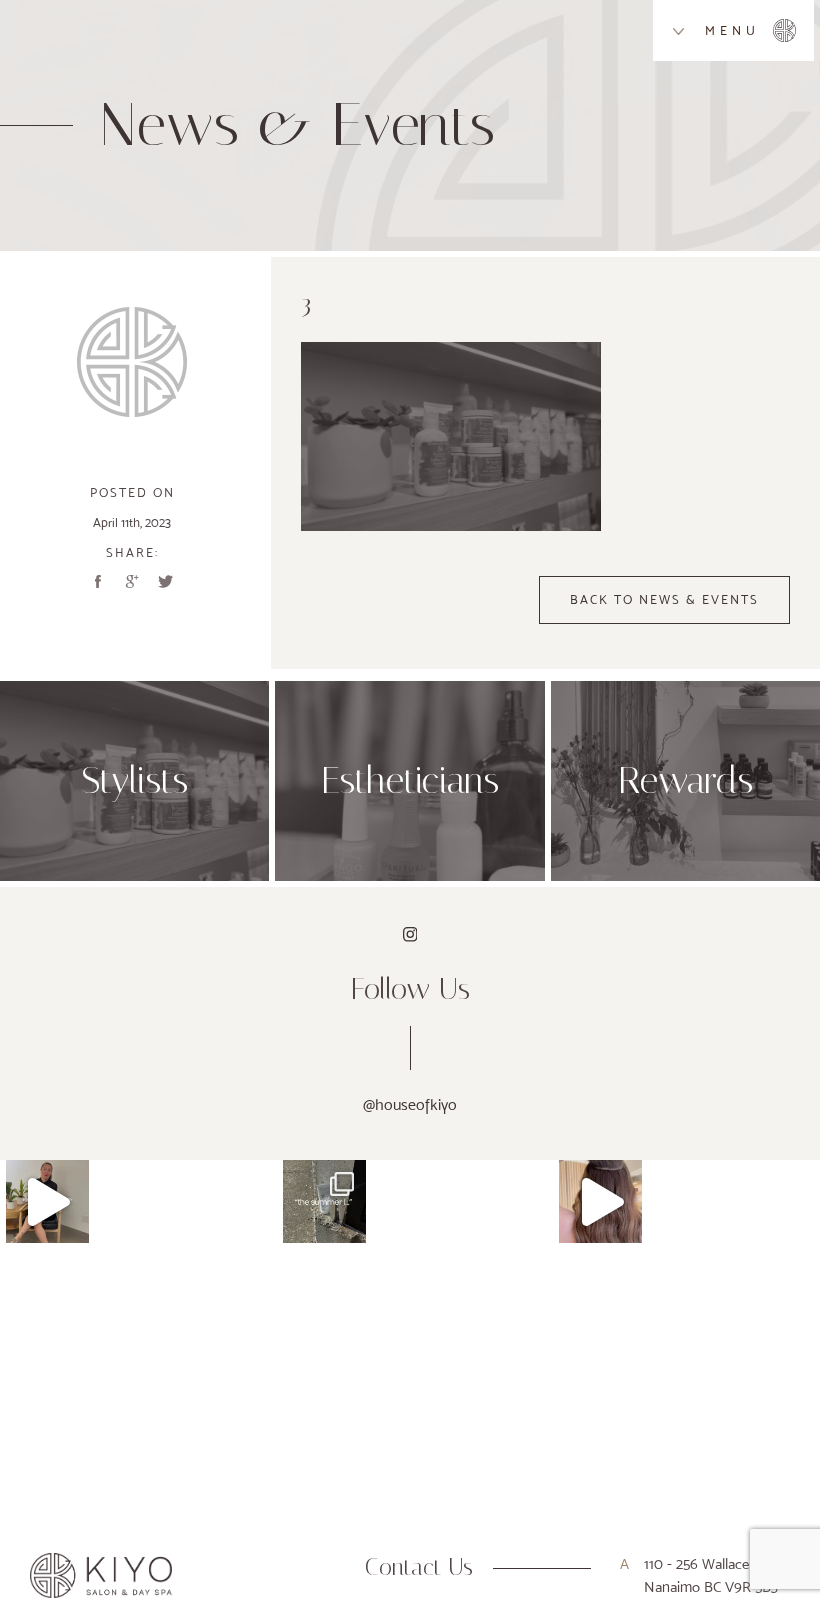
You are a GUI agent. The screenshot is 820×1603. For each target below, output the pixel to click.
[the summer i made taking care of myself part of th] (324, 1201)
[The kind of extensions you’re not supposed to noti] (600, 1201)
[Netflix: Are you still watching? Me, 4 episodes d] (47, 1201)
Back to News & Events (664, 599)
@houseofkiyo (410, 1104)
